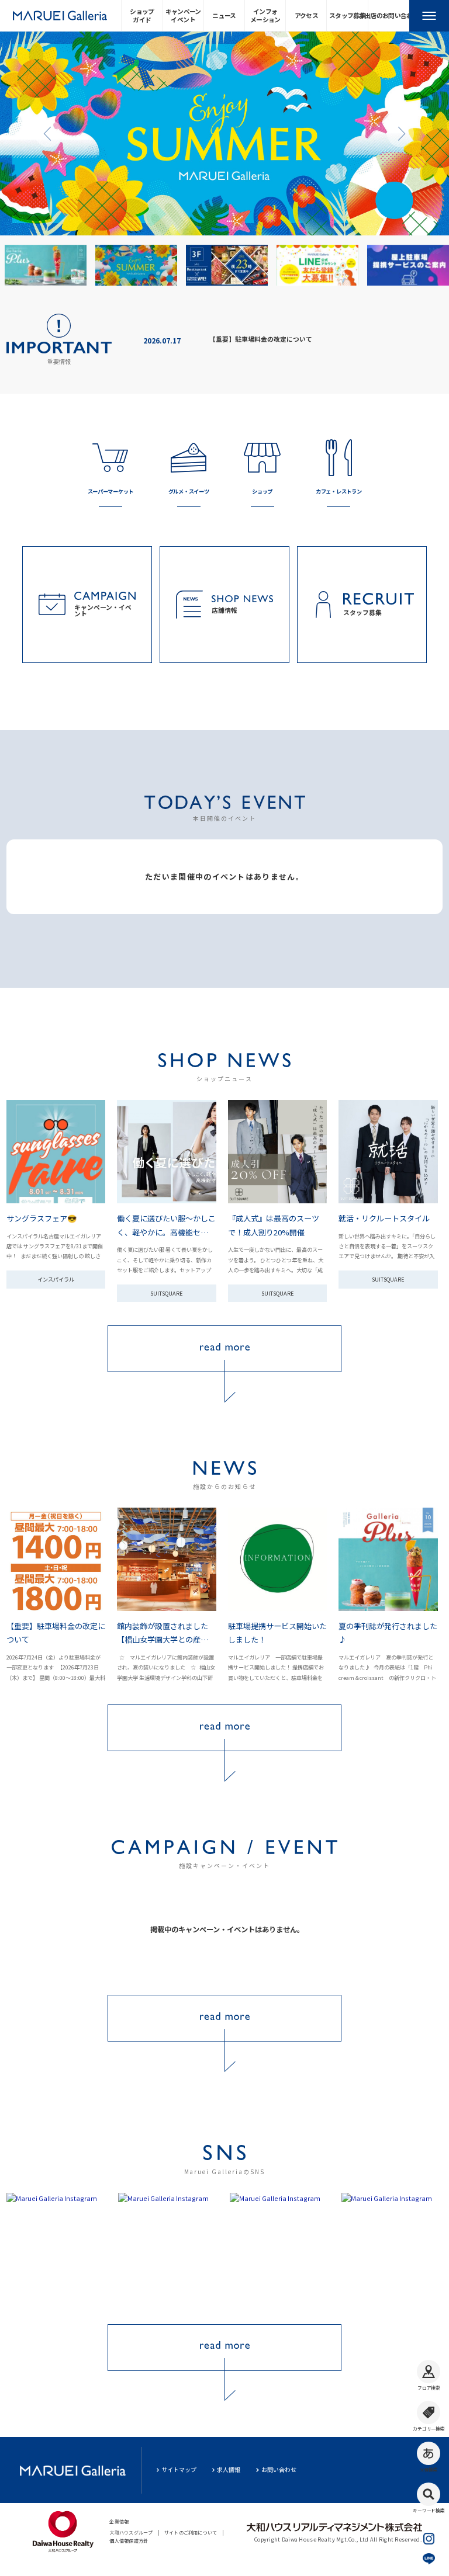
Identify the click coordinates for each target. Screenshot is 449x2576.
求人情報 (229, 2469)
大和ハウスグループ (131, 2532)
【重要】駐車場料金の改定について (261, 339)
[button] (49, 133)
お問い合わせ (279, 2469)
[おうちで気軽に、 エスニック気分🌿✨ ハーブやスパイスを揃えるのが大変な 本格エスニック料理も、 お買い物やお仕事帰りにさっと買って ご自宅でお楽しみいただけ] (57, 2251)
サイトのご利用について (191, 2532)
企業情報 (119, 2521)
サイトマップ (179, 2469)
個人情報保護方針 (129, 2541)
